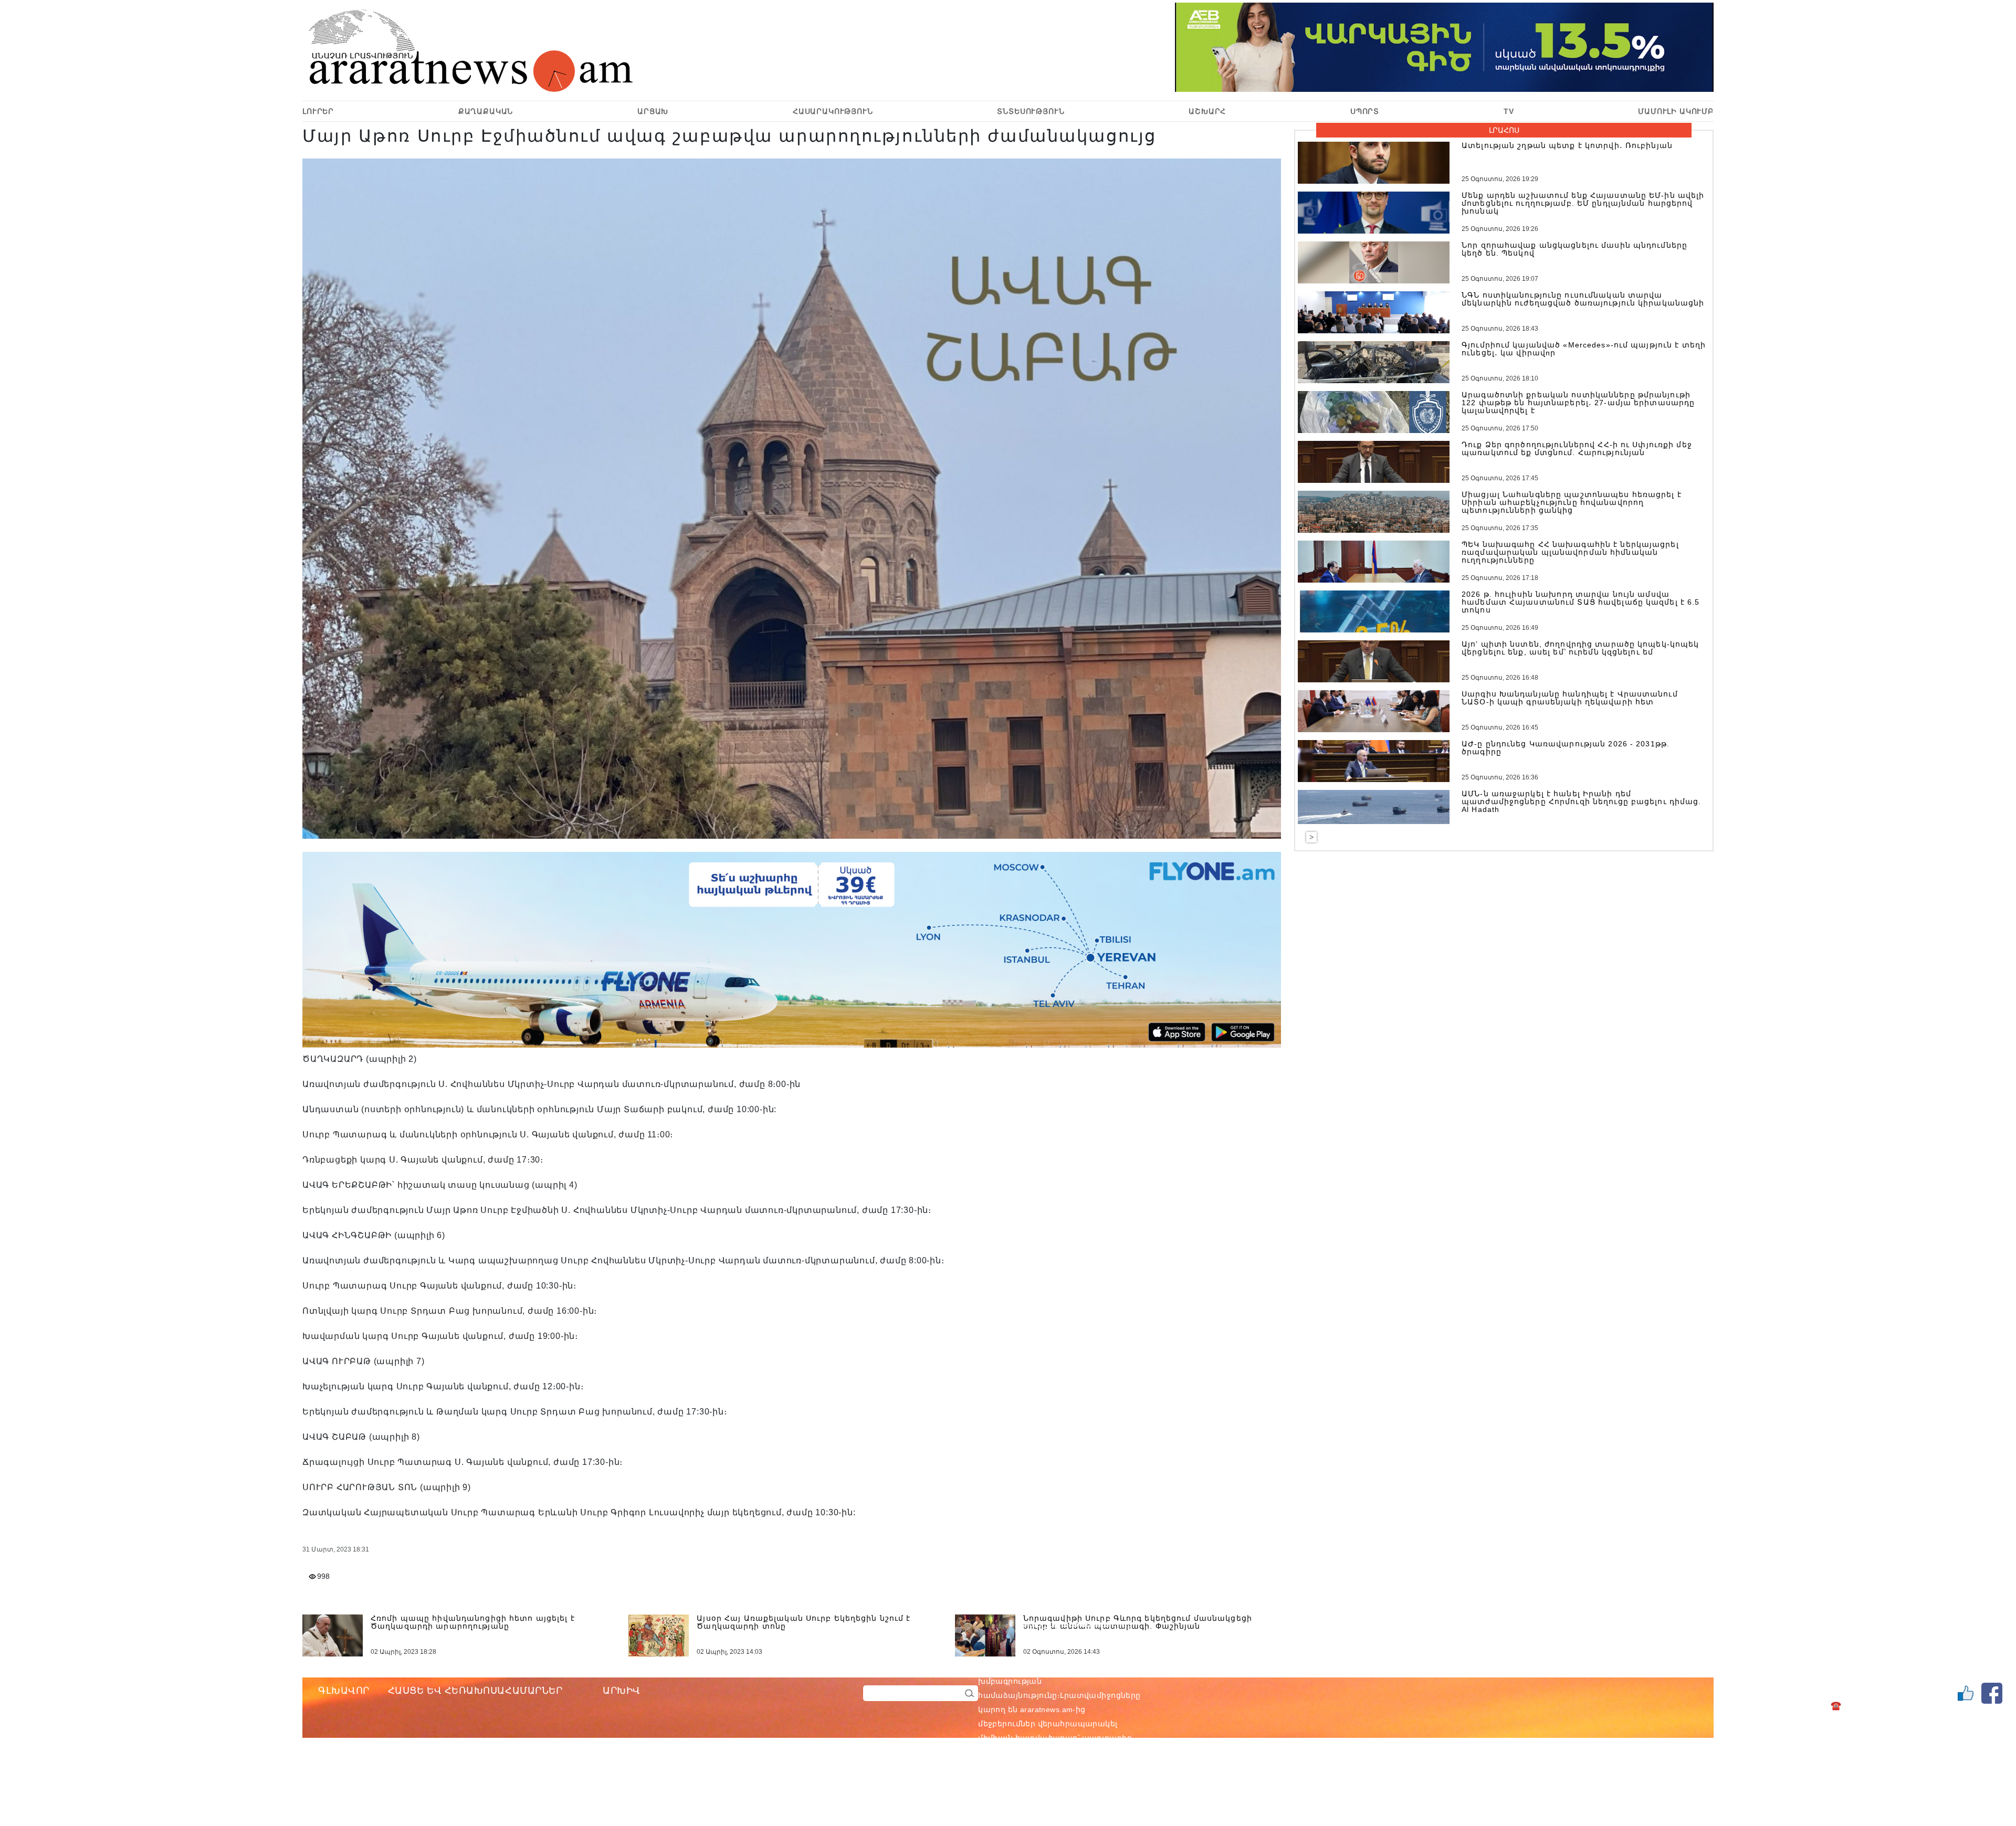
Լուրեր (318, 111)
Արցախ (653, 111)
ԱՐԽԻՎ (622, 1691)
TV (1509, 111)
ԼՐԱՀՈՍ (1504, 130)
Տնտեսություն (1031, 111)
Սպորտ (1365, 111)
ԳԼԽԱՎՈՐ (344, 1691)
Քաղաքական (486, 111)
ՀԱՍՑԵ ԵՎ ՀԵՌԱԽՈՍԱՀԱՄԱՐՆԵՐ (475, 1691)
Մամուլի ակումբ (1676, 111)
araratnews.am (1097, 1667)
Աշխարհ (1207, 111)
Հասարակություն (833, 111)
